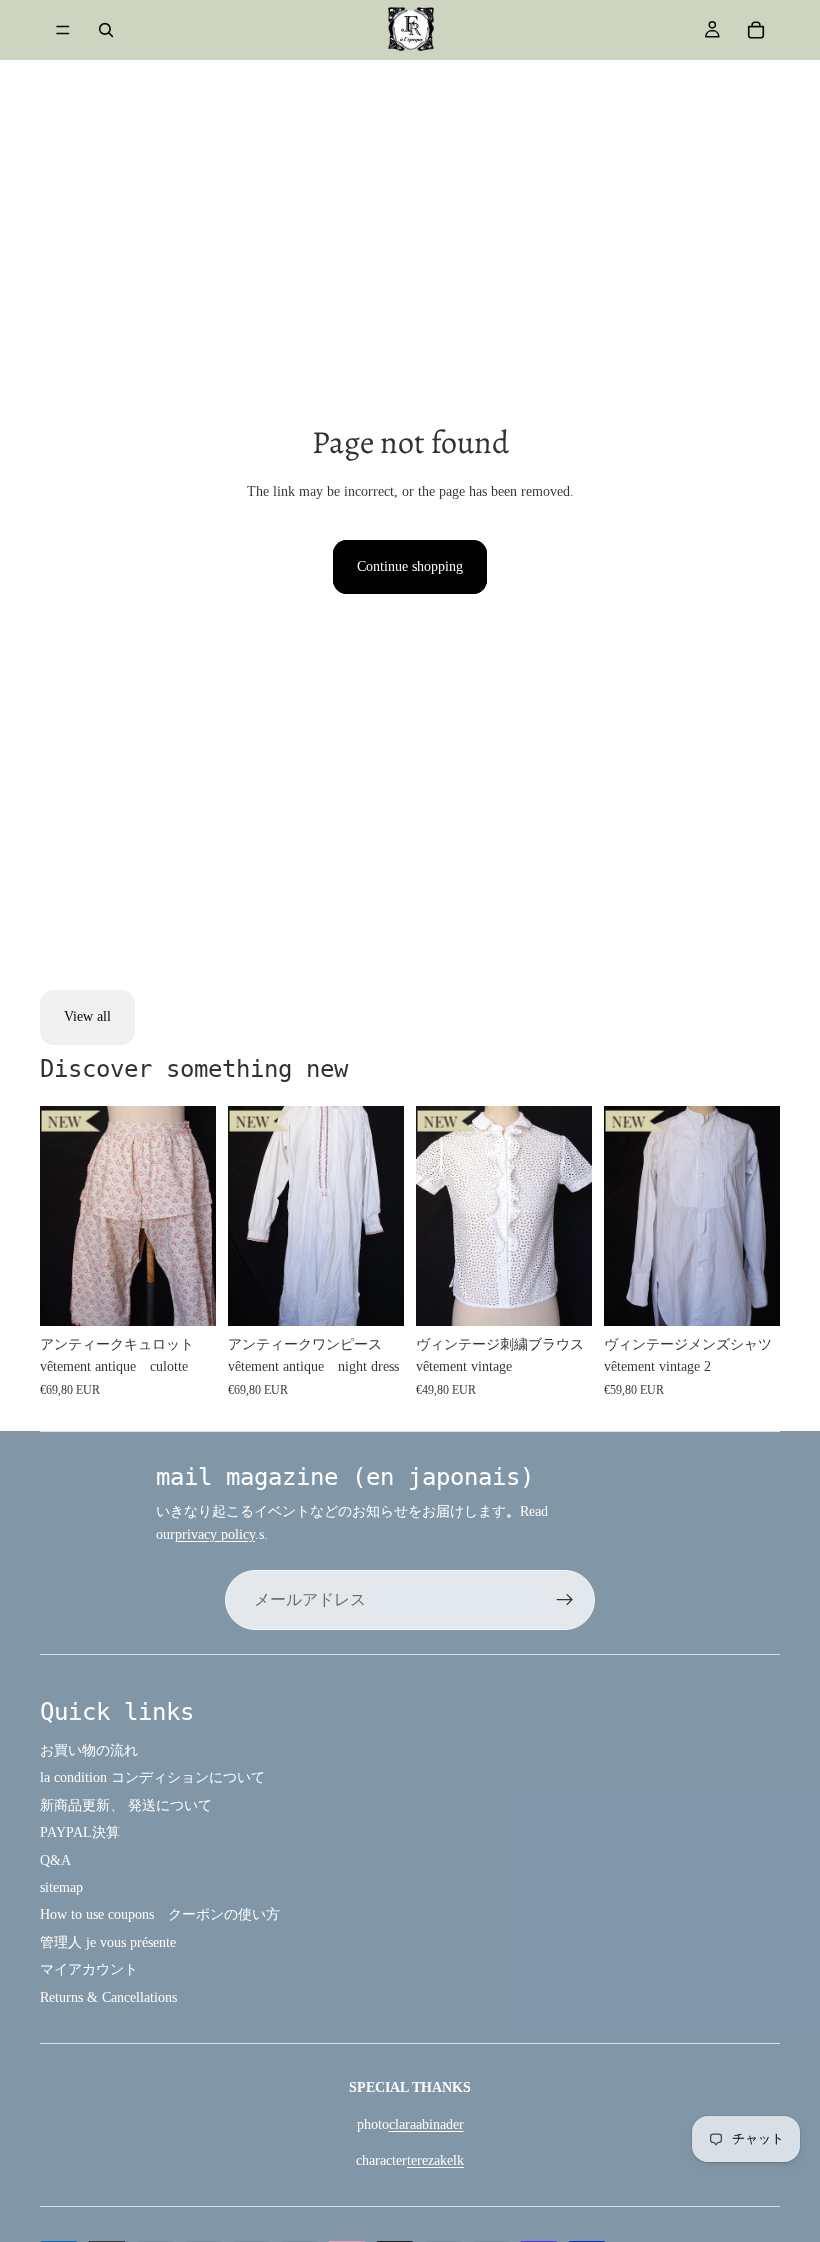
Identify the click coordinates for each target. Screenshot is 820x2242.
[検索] (106, 30)
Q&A (55, 1860)
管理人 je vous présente (108, 1942)
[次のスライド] (194, 1216)
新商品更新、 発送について (126, 1805)
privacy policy (215, 1534)
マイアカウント (89, 1969)
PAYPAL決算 (80, 1832)
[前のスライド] (62, 1216)
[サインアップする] (565, 1600)
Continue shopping (410, 566)
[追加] (185, 1295)
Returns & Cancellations (108, 1997)
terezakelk (435, 2160)
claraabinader (426, 2124)
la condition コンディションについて (152, 1777)
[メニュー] (63, 30)
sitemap (61, 1887)
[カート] (756, 30)
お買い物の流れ (89, 1750)
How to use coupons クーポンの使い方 (160, 1914)
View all (87, 1016)
